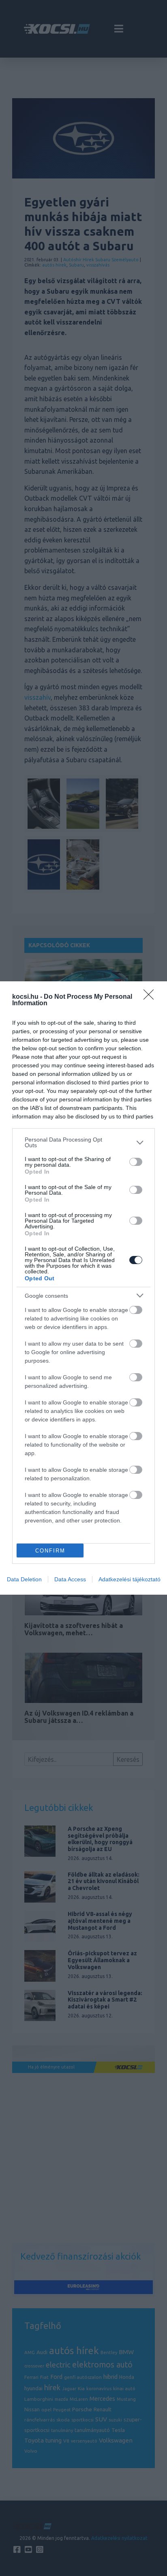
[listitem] (83, 1142)
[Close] (151, 997)
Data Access (70, 1579)
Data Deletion (24, 1579)
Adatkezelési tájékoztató (130, 1579)
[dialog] (83, 1288)
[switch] (136, 1162)
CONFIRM (50, 1551)
